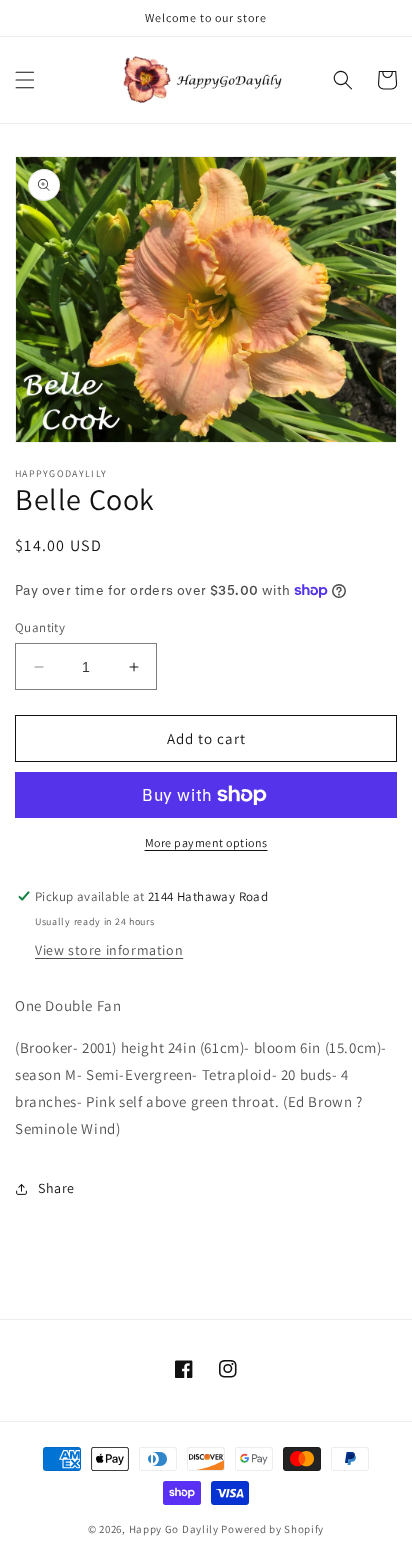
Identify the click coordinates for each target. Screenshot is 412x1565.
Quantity (40, 627)
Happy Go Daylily (174, 1529)
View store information (109, 950)
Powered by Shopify (272, 1529)
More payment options (206, 842)
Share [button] (56, 1188)
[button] (25, 80)
